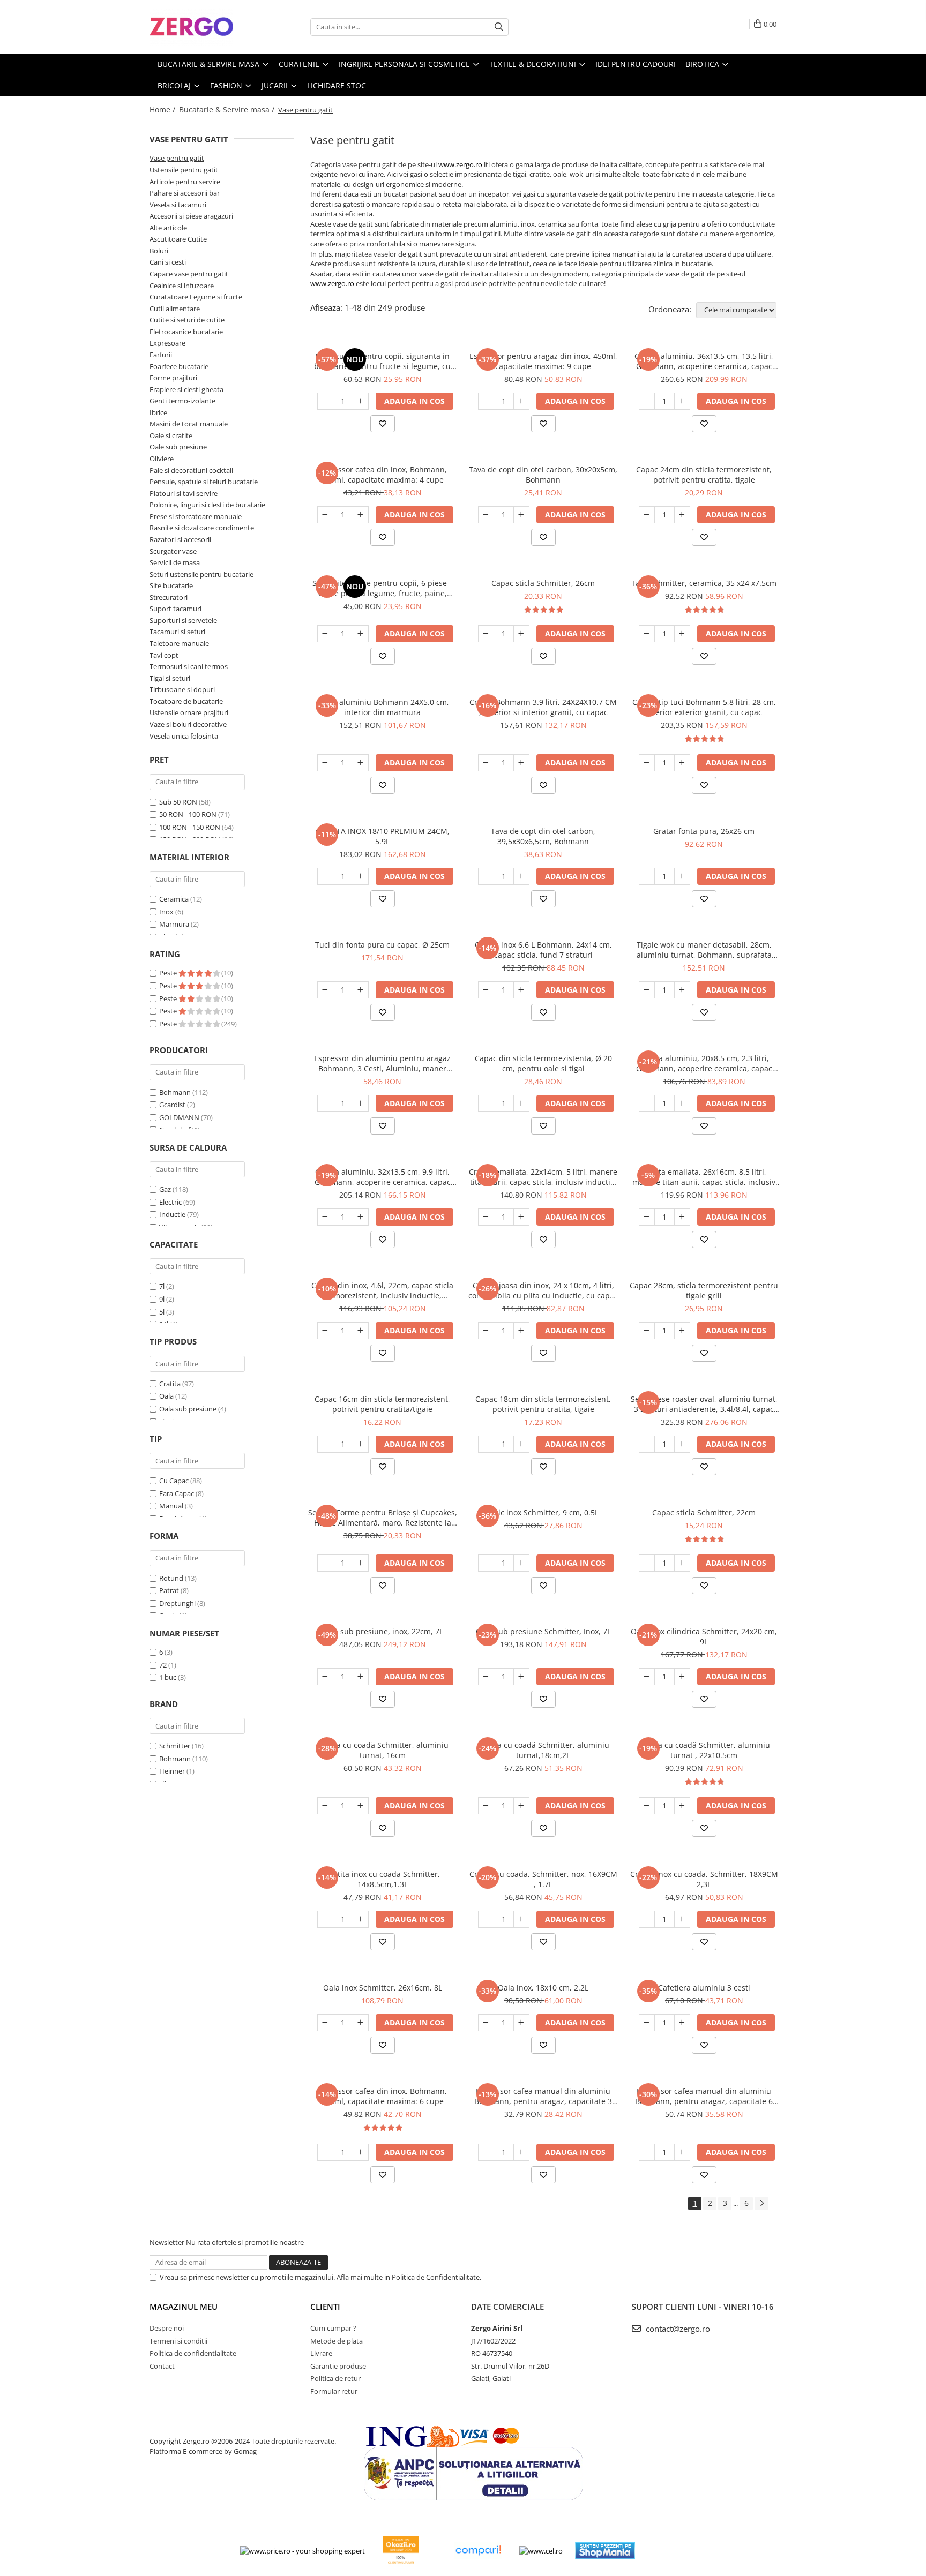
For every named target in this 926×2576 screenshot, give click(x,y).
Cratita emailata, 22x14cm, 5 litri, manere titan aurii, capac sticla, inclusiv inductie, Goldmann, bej (543, 1177)
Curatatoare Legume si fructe (196, 297)
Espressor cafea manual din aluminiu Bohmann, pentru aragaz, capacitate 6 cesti (704, 2096)
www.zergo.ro (460, 164)
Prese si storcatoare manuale (196, 516)
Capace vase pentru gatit (189, 274)
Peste (169, 973)
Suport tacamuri (176, 609)
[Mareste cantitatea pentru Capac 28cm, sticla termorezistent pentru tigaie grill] (682, 1331)
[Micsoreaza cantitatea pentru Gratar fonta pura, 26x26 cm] (647, 876)
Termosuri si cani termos (189, 666)
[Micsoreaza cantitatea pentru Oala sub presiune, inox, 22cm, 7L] (325, 1677)
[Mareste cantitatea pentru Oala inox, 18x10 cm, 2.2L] (521, 2023)
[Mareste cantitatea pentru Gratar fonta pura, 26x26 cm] (682, 876)
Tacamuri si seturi (177, 632)
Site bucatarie (171, 585)
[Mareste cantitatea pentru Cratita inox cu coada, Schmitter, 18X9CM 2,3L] (682, 1919)
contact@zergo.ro (677, 2329)
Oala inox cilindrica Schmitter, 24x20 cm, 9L (704, 1636)
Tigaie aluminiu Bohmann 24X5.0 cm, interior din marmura (382, 707)
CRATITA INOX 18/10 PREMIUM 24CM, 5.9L (383, 836)
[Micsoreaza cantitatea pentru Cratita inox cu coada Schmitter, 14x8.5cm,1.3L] (325, 1919)
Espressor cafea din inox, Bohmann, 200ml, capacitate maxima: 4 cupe (382, 475)
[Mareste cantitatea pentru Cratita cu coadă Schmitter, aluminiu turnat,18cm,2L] (521, 1806)
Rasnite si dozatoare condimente (202, 528)
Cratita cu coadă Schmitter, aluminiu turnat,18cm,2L (543, 1750)
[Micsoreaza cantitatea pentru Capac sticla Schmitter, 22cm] (647, 1563)
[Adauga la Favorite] (383, 424)
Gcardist (172, 1105)
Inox (166, 912)
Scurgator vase (173, 551)
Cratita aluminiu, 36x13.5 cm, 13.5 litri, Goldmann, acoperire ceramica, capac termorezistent (704, 361)
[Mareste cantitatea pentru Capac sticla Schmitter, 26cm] (521, 634)
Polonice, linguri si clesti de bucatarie (207, 505)
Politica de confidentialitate (193, 2353)
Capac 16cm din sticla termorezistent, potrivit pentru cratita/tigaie (382, 1404)
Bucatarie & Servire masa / (228, 110)
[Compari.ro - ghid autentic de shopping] (478, 2551)
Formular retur (334, 2391)
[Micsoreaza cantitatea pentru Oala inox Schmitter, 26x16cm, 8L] (325, 2023)
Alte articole (168, 228)
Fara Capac (177, 1493)
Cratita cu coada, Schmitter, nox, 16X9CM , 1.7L (543, 1879)
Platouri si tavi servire (184, 493)
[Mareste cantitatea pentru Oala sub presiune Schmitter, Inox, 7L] (521, 1677)
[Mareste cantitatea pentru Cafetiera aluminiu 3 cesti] (682, 2023)
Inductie (172, 1214)
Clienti (325, 2307)
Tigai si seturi (170, 678)
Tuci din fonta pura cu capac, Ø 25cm (382, 945)
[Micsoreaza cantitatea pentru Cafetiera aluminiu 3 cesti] (647, 2023)
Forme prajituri (173, 378)
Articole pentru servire (185, 182)
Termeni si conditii (178, 2341)
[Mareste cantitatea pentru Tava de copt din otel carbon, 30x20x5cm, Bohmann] (521, 515)
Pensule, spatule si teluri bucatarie (204, 482)
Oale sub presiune (178, 447)
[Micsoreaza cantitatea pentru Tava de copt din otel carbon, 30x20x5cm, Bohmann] (486, 515)
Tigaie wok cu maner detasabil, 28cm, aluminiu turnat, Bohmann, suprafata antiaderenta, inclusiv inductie (704, 950)
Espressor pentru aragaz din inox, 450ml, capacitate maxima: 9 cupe (543, 361)
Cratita (170, 1384)
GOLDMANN (179, 1117)
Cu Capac (174, 1481)
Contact (162, 2366)
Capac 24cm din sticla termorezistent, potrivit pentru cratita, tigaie (704, 475)
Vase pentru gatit (177, 158)
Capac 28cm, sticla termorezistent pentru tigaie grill (704, 1290)
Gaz (165, 1189)
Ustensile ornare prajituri (189, 712)
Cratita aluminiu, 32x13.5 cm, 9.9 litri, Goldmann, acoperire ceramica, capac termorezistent (383, 1177)
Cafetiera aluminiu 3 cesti (704, 1988)
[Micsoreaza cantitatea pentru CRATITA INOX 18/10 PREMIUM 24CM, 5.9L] (325, 876)
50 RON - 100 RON (188, 814)
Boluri (159, 251)
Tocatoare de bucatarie (186, 701)
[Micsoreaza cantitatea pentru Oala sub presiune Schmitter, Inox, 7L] (486, 1677)
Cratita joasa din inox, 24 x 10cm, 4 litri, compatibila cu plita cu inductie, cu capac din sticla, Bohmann (543, 1290)
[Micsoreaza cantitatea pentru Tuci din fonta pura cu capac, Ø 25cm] (325, 990)
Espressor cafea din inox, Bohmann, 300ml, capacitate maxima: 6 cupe (382, 2096)
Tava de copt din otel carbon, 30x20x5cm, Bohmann (543, 475)
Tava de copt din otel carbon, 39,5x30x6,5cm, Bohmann (543, 836)
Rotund (171, 1578)
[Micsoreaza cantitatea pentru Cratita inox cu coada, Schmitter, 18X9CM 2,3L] (647, 1919)
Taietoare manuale (179, 643)
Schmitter (175, 1746)
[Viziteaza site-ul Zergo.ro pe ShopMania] (605, 2551)
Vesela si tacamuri (178, 205)
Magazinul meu (184, 2307)
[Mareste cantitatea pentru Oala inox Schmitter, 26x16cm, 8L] (361, 2023)
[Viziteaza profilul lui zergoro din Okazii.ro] (401, 2551)
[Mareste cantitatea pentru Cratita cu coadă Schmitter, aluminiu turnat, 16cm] (361, 1806)
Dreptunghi (177, 1603)
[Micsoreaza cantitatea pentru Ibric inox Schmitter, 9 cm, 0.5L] (486, 1563)
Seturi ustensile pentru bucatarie (201, 574)
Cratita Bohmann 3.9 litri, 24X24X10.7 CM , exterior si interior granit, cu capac (543, 707)
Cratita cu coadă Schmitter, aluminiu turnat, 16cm (383, 1750)
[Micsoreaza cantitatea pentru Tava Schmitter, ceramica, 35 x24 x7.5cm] (647, 634)
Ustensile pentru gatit (184, 170)
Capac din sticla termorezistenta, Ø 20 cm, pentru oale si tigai (543, 1063)
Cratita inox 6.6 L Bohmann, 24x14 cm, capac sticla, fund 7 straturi (543, 950)
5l (162, 1312)
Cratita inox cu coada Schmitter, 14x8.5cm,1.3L (383, 1879)
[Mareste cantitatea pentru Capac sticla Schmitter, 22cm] (682, 1563)
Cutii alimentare (175, 309)
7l (162, 1286)
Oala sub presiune (188, 1409)
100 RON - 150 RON (190, 827)
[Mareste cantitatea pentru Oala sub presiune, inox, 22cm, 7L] (361, 1677)
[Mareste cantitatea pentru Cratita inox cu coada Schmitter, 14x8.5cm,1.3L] (361, 1919)
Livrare (321, 2353)
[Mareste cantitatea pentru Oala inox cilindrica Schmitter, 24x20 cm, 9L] (682, 1677)
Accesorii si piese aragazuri (191, 216)
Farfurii (161, 355)
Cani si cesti (168, 262)
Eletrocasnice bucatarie (186, 332)
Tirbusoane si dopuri (182, 689)
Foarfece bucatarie (179, 366)
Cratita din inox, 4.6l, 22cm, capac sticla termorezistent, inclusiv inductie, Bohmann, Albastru (382, 1290)
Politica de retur (335, 2378)
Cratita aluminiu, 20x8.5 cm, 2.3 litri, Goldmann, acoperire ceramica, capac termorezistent (704, 1063)
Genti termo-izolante (182, 401)
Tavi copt (164, 655)
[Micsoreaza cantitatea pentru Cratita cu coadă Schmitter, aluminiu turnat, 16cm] (325, 1806)
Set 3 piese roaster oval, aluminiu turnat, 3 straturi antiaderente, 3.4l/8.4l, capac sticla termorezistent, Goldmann (704, 1404)
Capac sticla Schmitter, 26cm (543, 583)
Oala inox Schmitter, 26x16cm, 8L (383, 1988)
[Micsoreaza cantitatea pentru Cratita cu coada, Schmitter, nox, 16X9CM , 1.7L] (486, 1919)
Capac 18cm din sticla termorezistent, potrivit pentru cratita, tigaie (543, 1404)
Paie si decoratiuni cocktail (191, 470)
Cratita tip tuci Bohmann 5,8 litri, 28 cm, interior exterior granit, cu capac (704, 707)
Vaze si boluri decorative (188, 724)
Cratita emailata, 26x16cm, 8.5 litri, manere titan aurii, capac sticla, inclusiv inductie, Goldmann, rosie (704, 1177)
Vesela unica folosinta (184, 736)
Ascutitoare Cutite (178, 239)
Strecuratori (169, 597)
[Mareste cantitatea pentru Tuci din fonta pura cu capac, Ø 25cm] (361, 990)
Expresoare (167, 343)
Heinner (172, 1771)
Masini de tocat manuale (189, 424)
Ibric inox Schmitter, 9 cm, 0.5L (543, 1512)
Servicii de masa (175, 562)
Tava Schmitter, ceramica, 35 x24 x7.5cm (704, 583)
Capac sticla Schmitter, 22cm (704, 1512)
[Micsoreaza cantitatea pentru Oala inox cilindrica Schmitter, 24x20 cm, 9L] (647, 1677)
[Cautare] (499, 27)
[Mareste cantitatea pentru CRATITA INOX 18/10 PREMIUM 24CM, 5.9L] (361, 876)
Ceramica (174, 899)
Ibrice (158, 412)
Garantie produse (338, 2366)
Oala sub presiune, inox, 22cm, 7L (382, 1631)
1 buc (168, 1677)
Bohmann (175, 1092)
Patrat (169, 1590)
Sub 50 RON (178, 802)
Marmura (174, 924)
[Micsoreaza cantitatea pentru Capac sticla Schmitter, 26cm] (486, 634)
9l (162, 1299)
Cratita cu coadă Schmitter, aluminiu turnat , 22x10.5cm (704, 1750)
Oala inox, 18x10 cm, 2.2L (543, 1988)
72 (163, 1665)
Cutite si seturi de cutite (187, 320)
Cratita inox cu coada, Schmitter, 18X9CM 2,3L (704, 1879)
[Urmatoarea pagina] (761, 2203)
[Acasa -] (203, 27)
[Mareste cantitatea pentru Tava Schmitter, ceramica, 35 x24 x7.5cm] (682, 634)
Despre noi (167, 2328)
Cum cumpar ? (333, 2328)
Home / (163, 110)
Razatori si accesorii (180, 539)
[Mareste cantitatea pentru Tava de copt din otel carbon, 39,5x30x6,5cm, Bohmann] (521, 876)
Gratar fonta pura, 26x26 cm (704, 831)
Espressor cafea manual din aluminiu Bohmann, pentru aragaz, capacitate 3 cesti (543, 2096)
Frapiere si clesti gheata (186, 389)
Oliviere (162, 459)
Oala (166, 1396)
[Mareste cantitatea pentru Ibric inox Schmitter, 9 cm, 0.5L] (521, 1563)
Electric (170, 1202)
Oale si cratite (171, 435)
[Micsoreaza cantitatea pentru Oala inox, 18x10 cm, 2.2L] (486, 2023)
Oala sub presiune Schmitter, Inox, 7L (543, 1631)
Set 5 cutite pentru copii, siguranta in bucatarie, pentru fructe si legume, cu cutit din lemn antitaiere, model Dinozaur (383, 361)
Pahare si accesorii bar (185, 193)
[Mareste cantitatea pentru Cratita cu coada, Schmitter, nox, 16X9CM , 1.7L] (521, 1919)
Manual (171, 1506)
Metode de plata (337, 2341)
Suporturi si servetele (183, 620)
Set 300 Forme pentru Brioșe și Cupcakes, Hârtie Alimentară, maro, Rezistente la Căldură (383, 1518)
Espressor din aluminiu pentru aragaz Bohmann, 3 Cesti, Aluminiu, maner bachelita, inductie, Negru (382, 1063)
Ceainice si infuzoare (182, 286)
